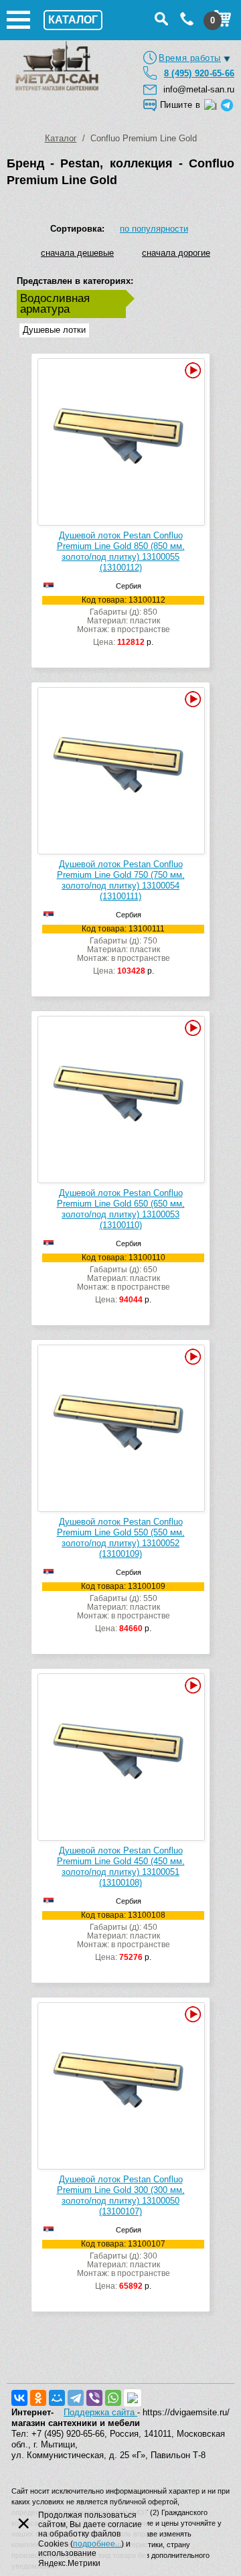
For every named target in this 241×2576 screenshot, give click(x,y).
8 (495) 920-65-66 (199, 73)
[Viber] (94, 2398)
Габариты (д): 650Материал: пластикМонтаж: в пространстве (124, 1279)
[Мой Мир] (57, 2398)
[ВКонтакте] (19, 2398)
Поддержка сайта (100, 2412)
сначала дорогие (176, 253)
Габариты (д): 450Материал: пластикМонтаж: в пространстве (124, 1937)
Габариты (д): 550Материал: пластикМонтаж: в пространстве (124, 1608)
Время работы (190, 58)
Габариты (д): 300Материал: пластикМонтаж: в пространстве (124, 2265)
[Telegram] (76, 2398)
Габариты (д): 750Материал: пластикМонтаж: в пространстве (124, 950)
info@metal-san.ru (199, 89)
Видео (191, 370)
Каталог (61, 138)
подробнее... (97, 2544)
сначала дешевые (77, 253)
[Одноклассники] (38, 2398)
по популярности (154, 229)
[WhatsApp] (113, 2398)
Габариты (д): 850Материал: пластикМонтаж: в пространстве (124, 621)
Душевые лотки (54, 330)
